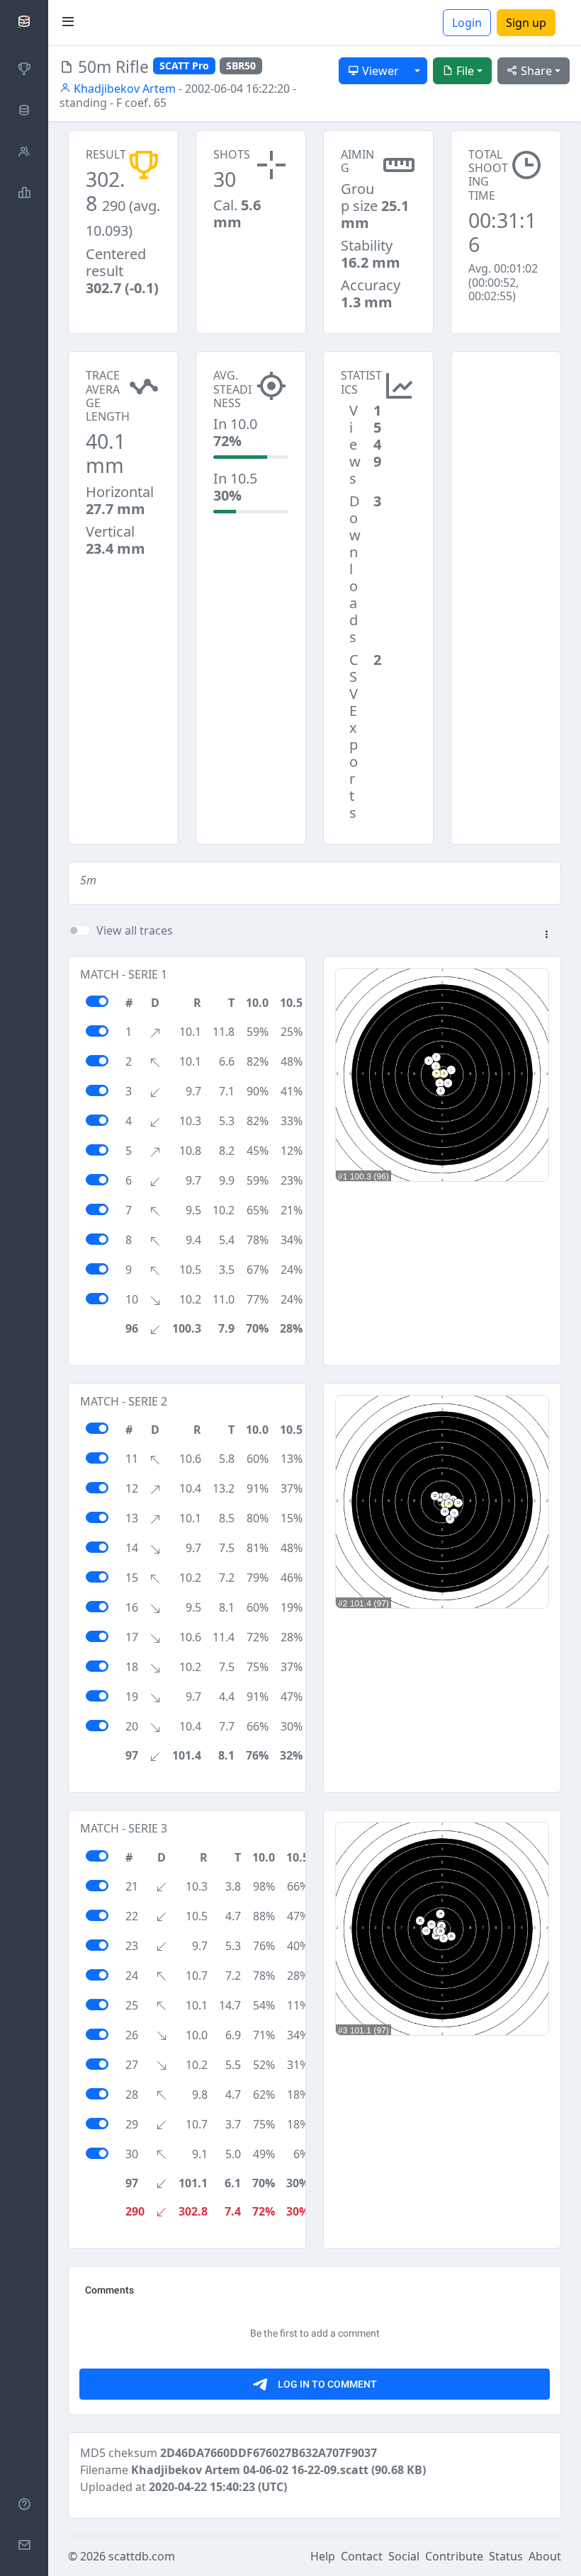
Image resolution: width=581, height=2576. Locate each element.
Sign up (526, 23)
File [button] (464, 71)
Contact (362, 2556)
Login (467, 23)
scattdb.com (142, 2556)
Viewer (379, 71)
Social (404, 2556)
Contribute (454, 2556)
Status (506, 2556)
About (545, 2556)
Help (323, 2556)
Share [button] (535, 71)
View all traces (135, 930)
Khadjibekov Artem (123, 89)
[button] (546, 935)
